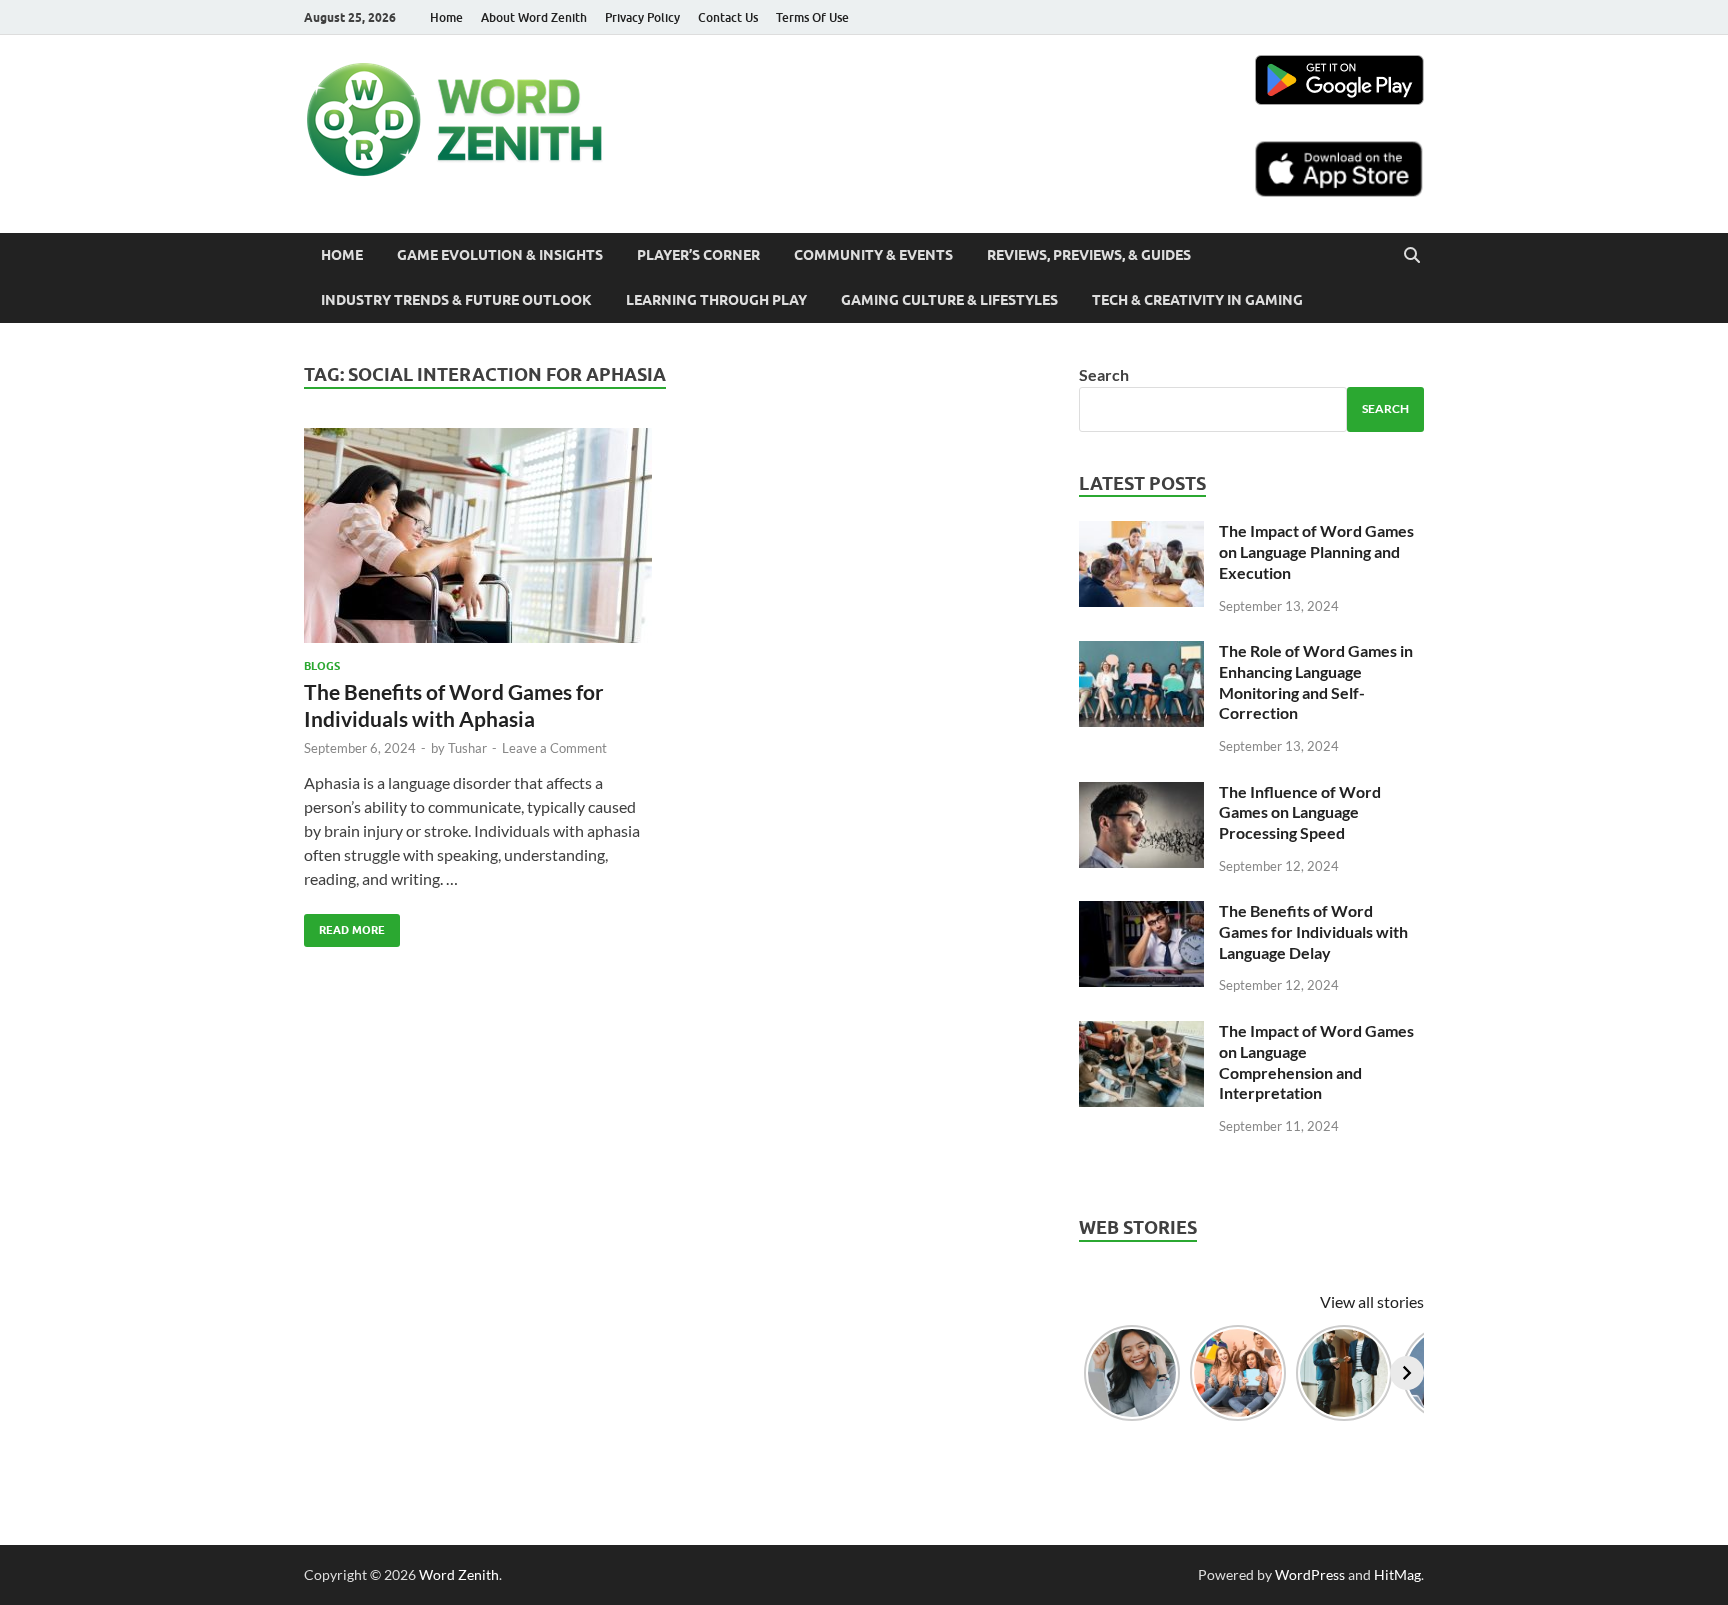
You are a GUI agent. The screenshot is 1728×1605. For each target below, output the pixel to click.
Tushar (467, 748)
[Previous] (1096, 1373)
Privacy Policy (642, 17)
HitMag (1397, 1574)
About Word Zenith (534, 17)
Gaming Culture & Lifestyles (949, 300)
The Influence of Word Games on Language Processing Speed (1300, 812)
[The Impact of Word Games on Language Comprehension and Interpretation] (1141, 1032)
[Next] (1407, 1373)
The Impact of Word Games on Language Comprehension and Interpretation (1316, 1061)
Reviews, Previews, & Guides (1089, 255)
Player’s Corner (698, 255)
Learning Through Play (716, 300)
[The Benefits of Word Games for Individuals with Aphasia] (478, 543)
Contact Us (728, 17)
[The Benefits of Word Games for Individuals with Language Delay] (1141, 912)
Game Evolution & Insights (500, 255)
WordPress (1310, 1574)
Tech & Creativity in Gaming (1197, 300)
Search (1104, 374)
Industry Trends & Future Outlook (456, 300)
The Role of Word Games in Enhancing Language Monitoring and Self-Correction (1316, 681)
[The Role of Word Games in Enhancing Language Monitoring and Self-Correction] (1141, 652)
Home (446, 17)
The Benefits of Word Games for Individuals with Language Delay (1313, 931)
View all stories (1372, 1301)
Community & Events (873, 255)
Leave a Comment (554, 748)
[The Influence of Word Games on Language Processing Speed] (1141, 793)
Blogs (322, 666)
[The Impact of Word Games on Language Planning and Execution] (1141, 532)
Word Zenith (459, 1574)
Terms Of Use (812, 17)
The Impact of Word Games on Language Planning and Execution (1316, 551)
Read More (344, 925)
